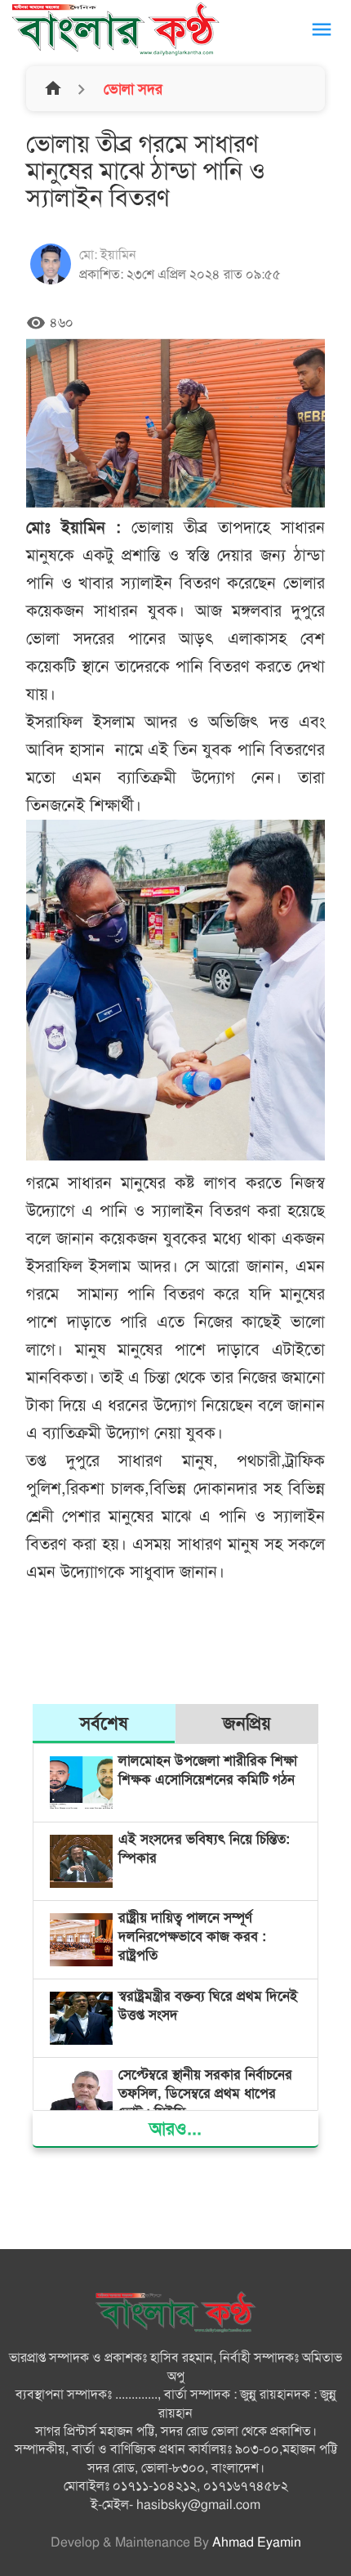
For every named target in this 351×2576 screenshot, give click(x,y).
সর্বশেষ (104, 1723)
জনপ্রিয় (247, 1723)
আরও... (175, 2129)
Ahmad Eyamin (257, 2542)
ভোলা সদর (131, 89)
